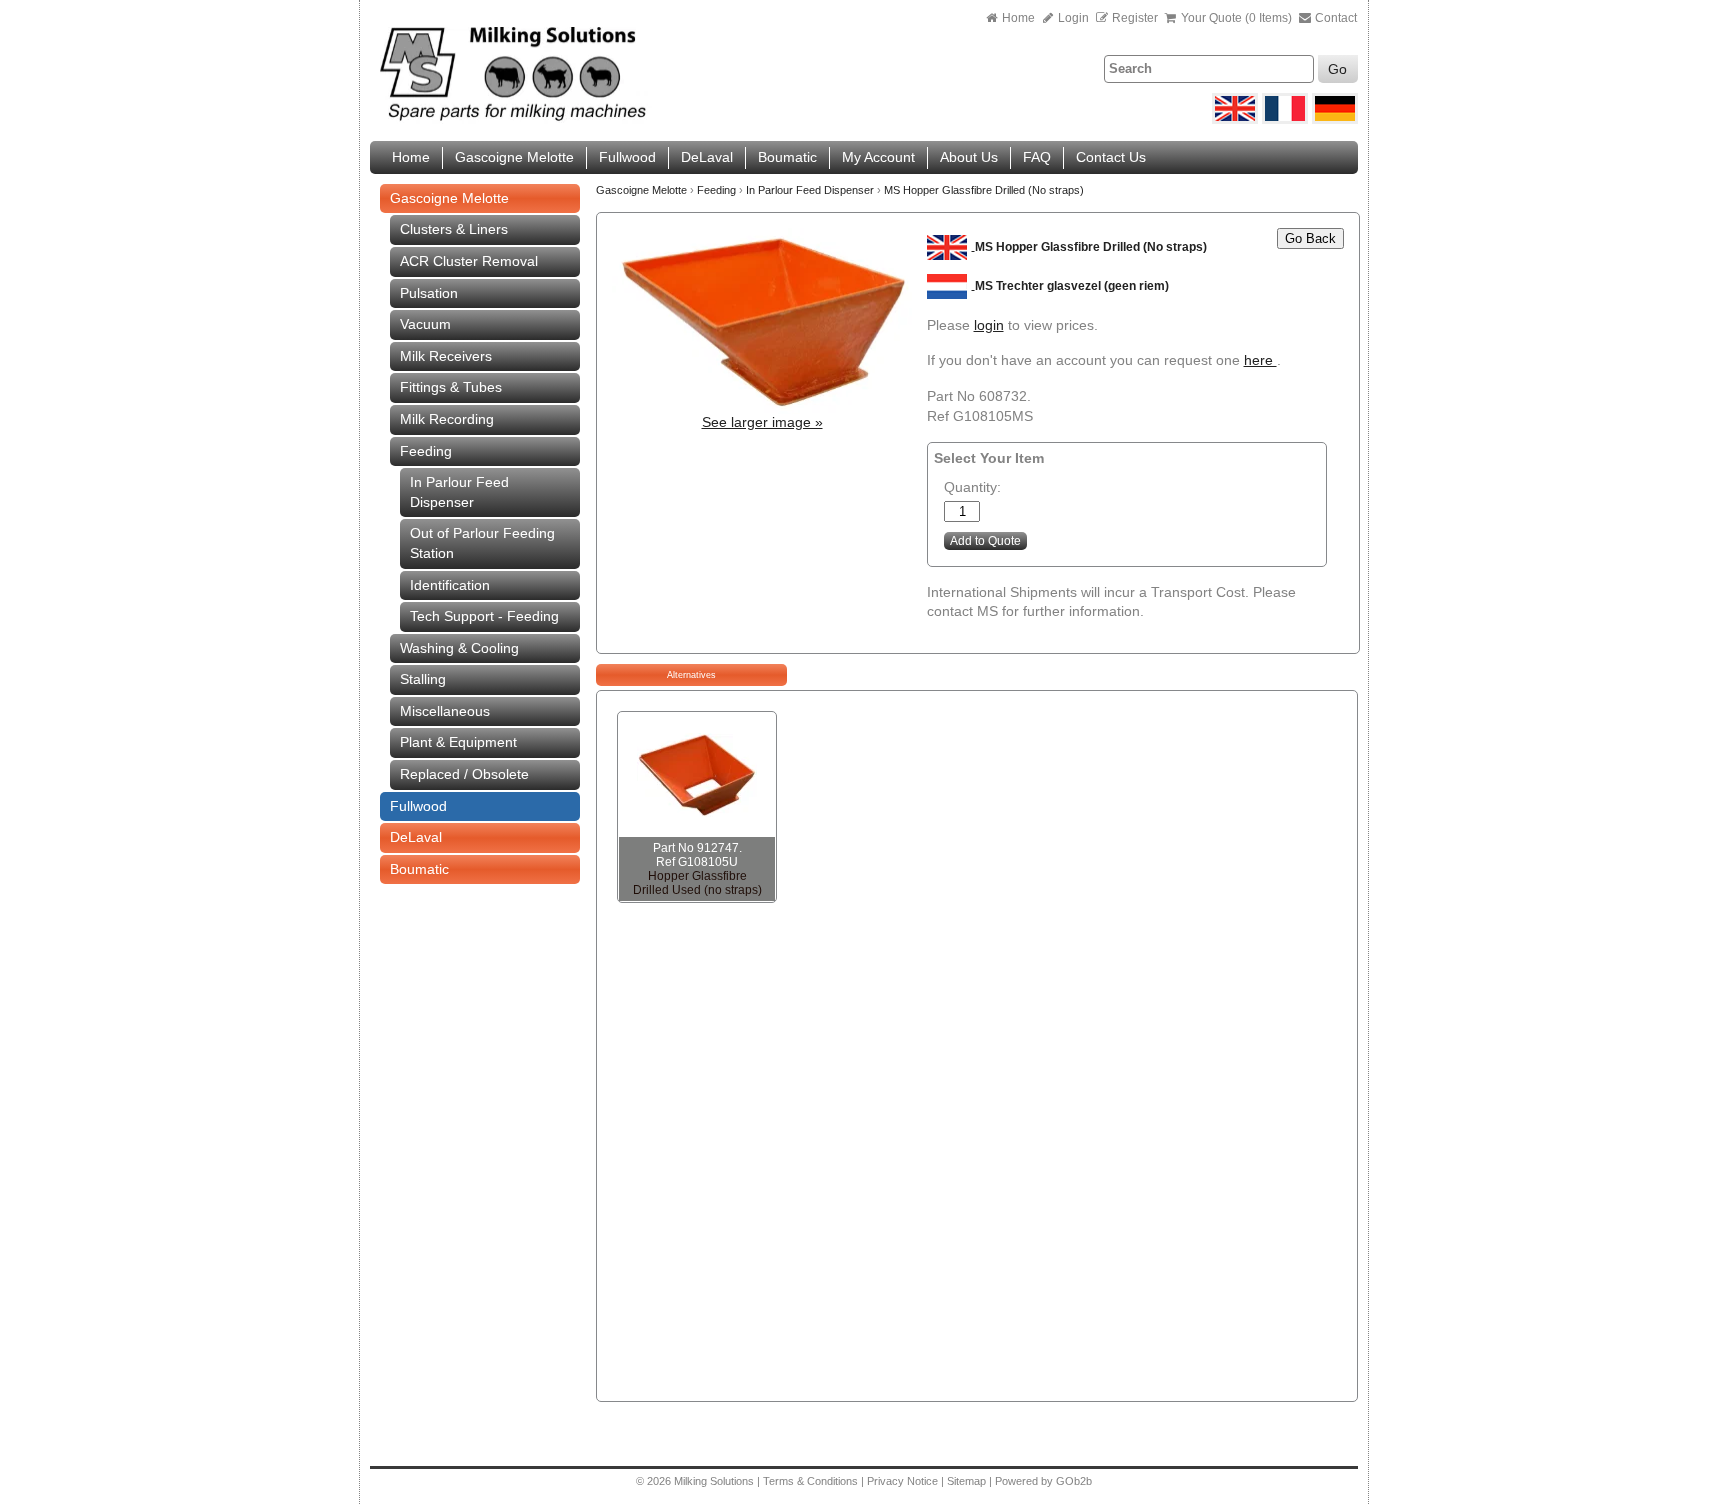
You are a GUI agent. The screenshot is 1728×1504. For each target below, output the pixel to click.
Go (1337, 69)
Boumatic (787, 157)
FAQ (1037, 157)
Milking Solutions (715, 1481)
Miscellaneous (445, 711)
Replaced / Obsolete (464, 774)
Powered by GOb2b (1043, 1481)
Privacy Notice (902, 1481)
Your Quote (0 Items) (1236, 18)
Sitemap (968, 1481)
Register (1135, 18)
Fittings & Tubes (451, 387)
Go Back (1310, 238)
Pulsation (429, 293)
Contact (1334, 18)
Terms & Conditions (810, 1481)
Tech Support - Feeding (484, 616)
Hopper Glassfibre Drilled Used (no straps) (697, 883)
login (989, 325)
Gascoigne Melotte (514, 157)
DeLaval (707, 157)
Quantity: (972, 487)
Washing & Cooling (459, 648)
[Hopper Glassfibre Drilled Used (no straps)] (697, 775)
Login (1072, 18)
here (1260, 360)
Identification (450, 585)
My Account (878, 157)
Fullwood (627, 157)
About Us (969, 157)
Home (1018, 18)
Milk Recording (447, 419)
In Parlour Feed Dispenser (459, 492)
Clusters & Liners (454, 229)
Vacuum (425, 324)
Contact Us (1111, 157)
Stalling (423, 679)
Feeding (426, 451)
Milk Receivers (446, 356)
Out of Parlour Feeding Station (482, 543)
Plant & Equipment (458, 742)
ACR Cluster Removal (469, 261)
